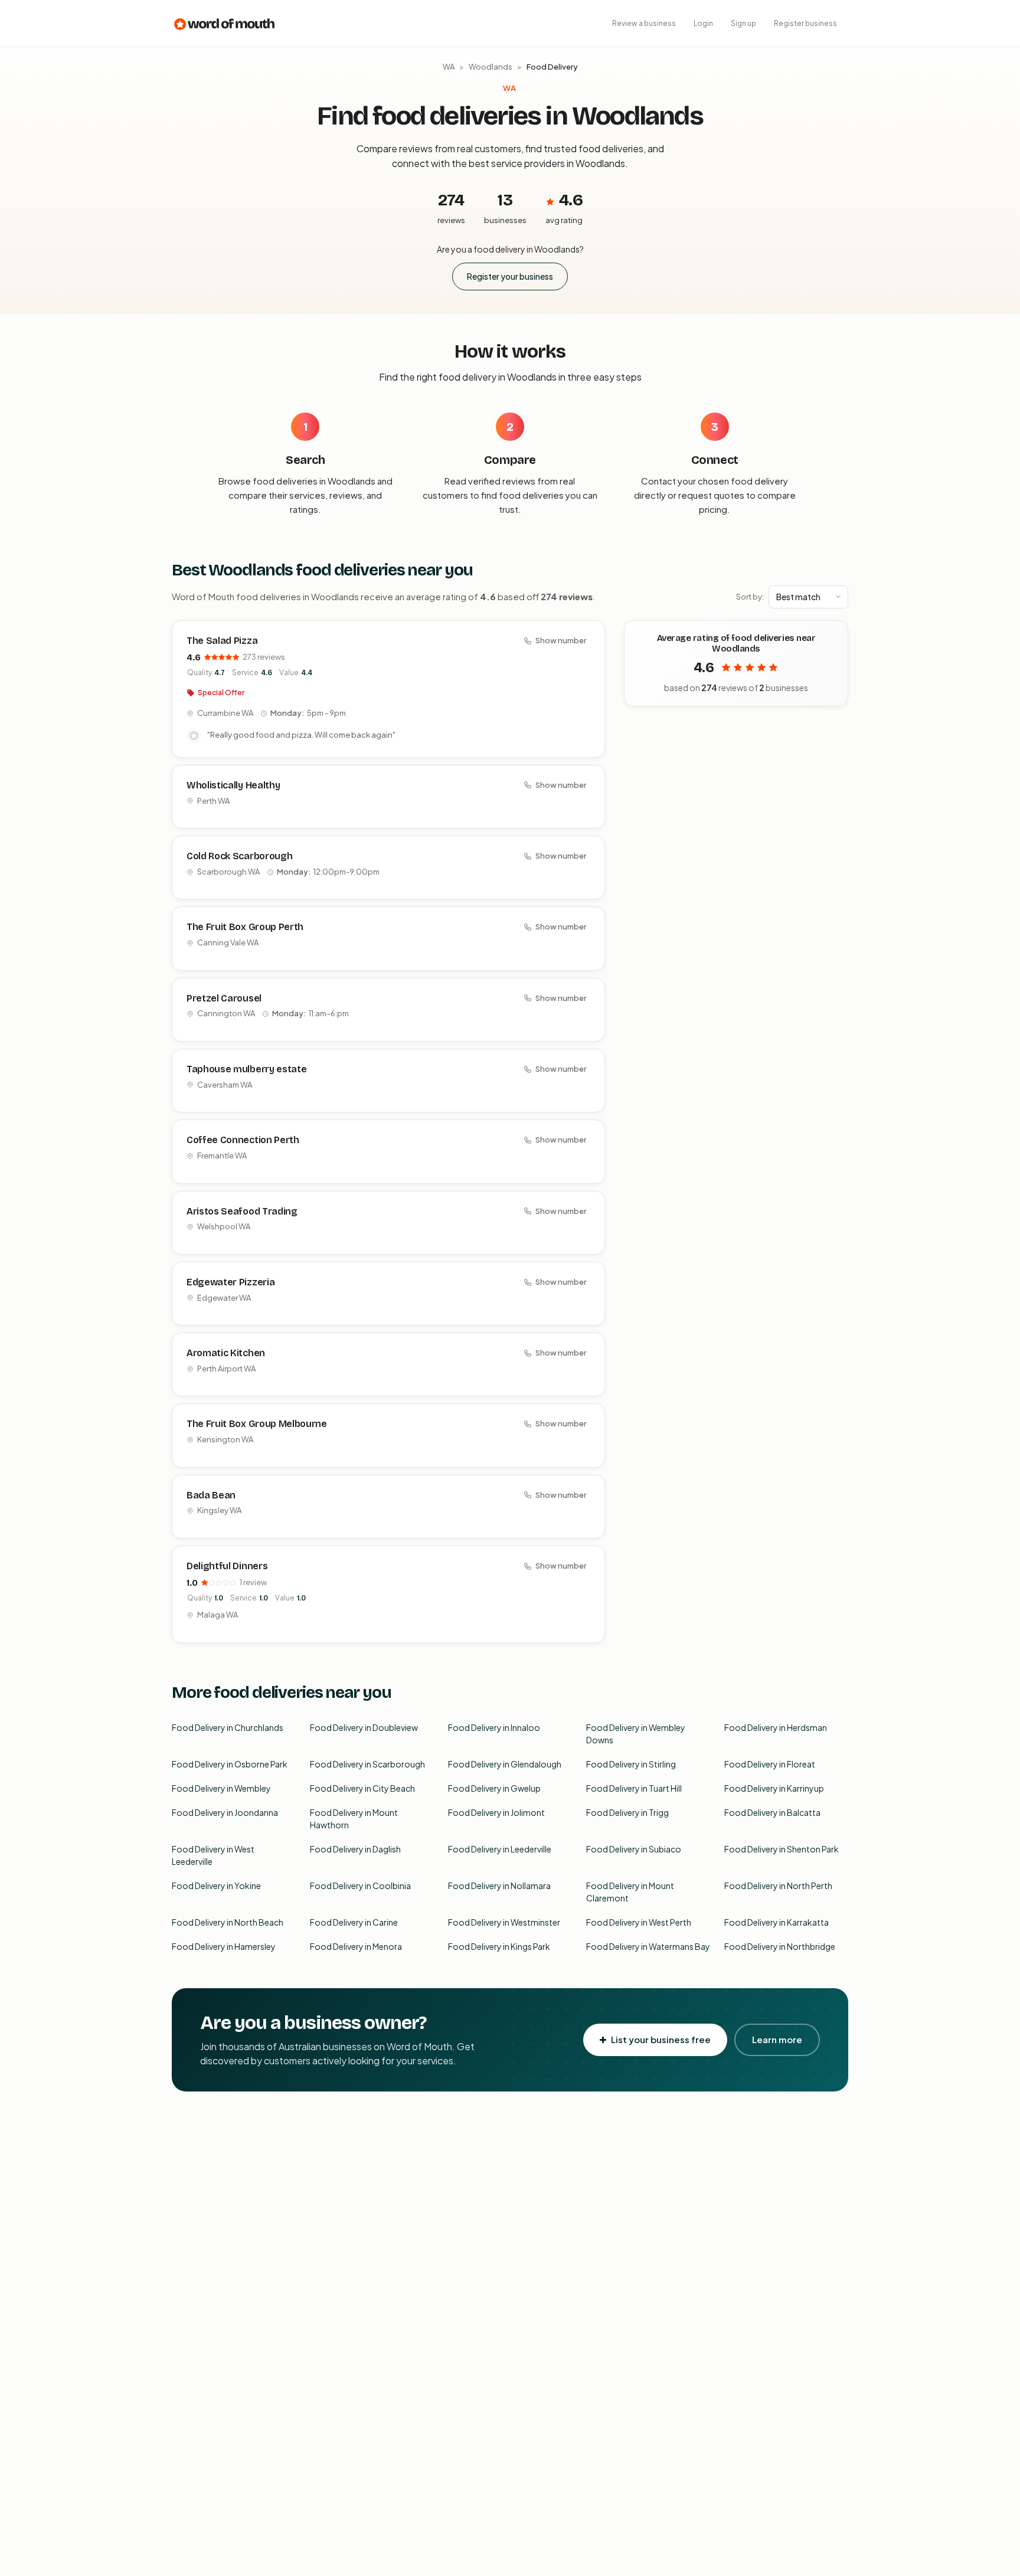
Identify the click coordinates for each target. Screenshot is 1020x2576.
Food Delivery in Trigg (627, 1812)
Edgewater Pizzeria (231, 1282)
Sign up (743, 23)
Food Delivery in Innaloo (494, 1727)
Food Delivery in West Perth (639, 1922)
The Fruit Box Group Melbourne (257, 1424)
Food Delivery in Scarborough (367, 1764)
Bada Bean (211, 1495)
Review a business (644, 23)
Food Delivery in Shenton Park (782, 1849)
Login (703, 23)
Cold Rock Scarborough (239, 856)
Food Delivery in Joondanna (225, 1812)
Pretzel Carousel (224, 998)
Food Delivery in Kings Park (499, 1946)
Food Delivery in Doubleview (364, 1727)
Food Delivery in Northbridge (780, 1946)
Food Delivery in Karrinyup (774, 1788)
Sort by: (750, 597)
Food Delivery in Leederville (500, 1849)
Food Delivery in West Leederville (213, 1855)
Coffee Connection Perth (243, 1140)
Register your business (510, 276)
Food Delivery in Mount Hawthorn (354, 1819)
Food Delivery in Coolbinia (360, 1886)
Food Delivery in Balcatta (772, 1812)
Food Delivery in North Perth (778, 1886)
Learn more (777, 2039)
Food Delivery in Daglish (355, 1849)
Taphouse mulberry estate (246, 1069)
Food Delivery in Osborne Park (230, 1764)
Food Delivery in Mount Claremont (630, 1892)
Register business (805, 23)
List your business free (661, 2039)
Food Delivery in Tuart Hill (634, 1788)
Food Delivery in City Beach (362, 1788)
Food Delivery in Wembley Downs (636, 1734)
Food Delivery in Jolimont (496, 1812)
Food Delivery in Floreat (770, 1764)
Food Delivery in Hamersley (224, 1946)
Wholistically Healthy (233, 785)
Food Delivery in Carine (354, 1922)
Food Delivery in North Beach (228, 1922)
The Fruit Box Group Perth (245, 927)
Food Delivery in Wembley (221, 1788)
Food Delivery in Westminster (504, 1922)
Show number (561, 640)
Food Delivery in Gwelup (494, 1788)
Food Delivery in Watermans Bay (648, 1946)
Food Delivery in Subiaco (634, 1849)
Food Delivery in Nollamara (499, 1886)
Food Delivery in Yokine (216, 1886)
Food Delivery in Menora (356, 1946)
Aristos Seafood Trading (242, 1211)
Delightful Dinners (227, 1566)
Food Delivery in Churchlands (228, 1727)
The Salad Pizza (222, 641)
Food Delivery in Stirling (631, 1764)
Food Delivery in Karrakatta (777, 1922)
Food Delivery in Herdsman (776, 1727)
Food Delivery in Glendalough (505, 1764)
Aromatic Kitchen (226, 1353)
